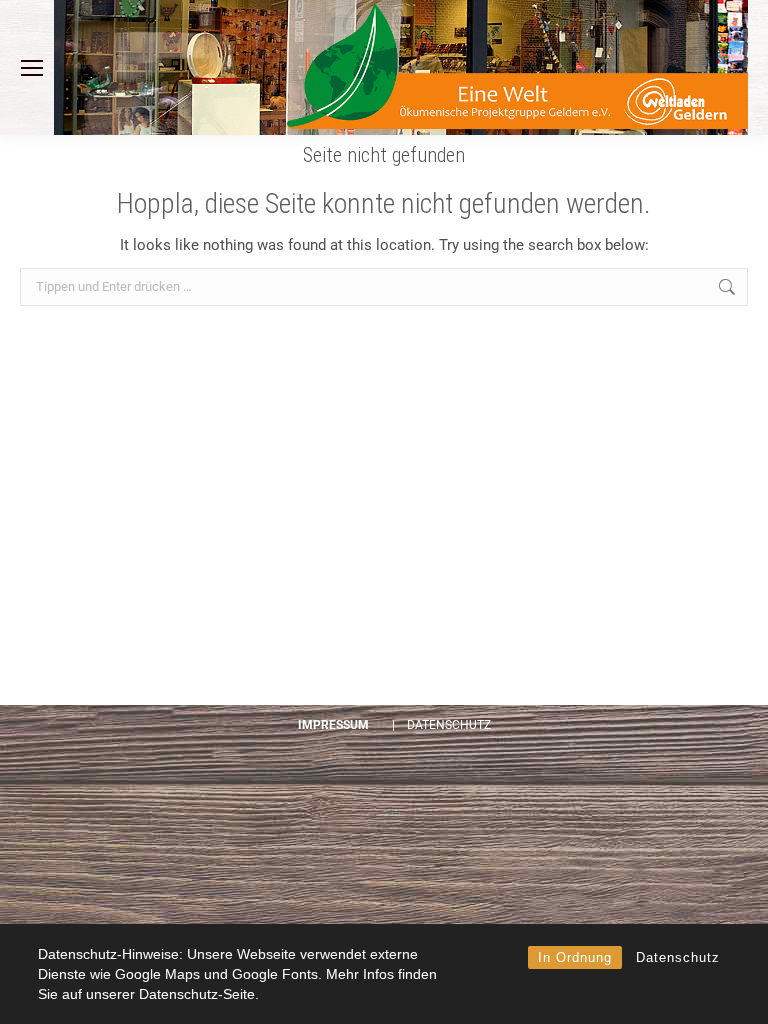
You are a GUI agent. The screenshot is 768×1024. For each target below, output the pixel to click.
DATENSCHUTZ (449, 725)
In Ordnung (575, 957)
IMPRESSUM (333, 725)
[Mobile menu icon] (32, 68)
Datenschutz (678, 957)
